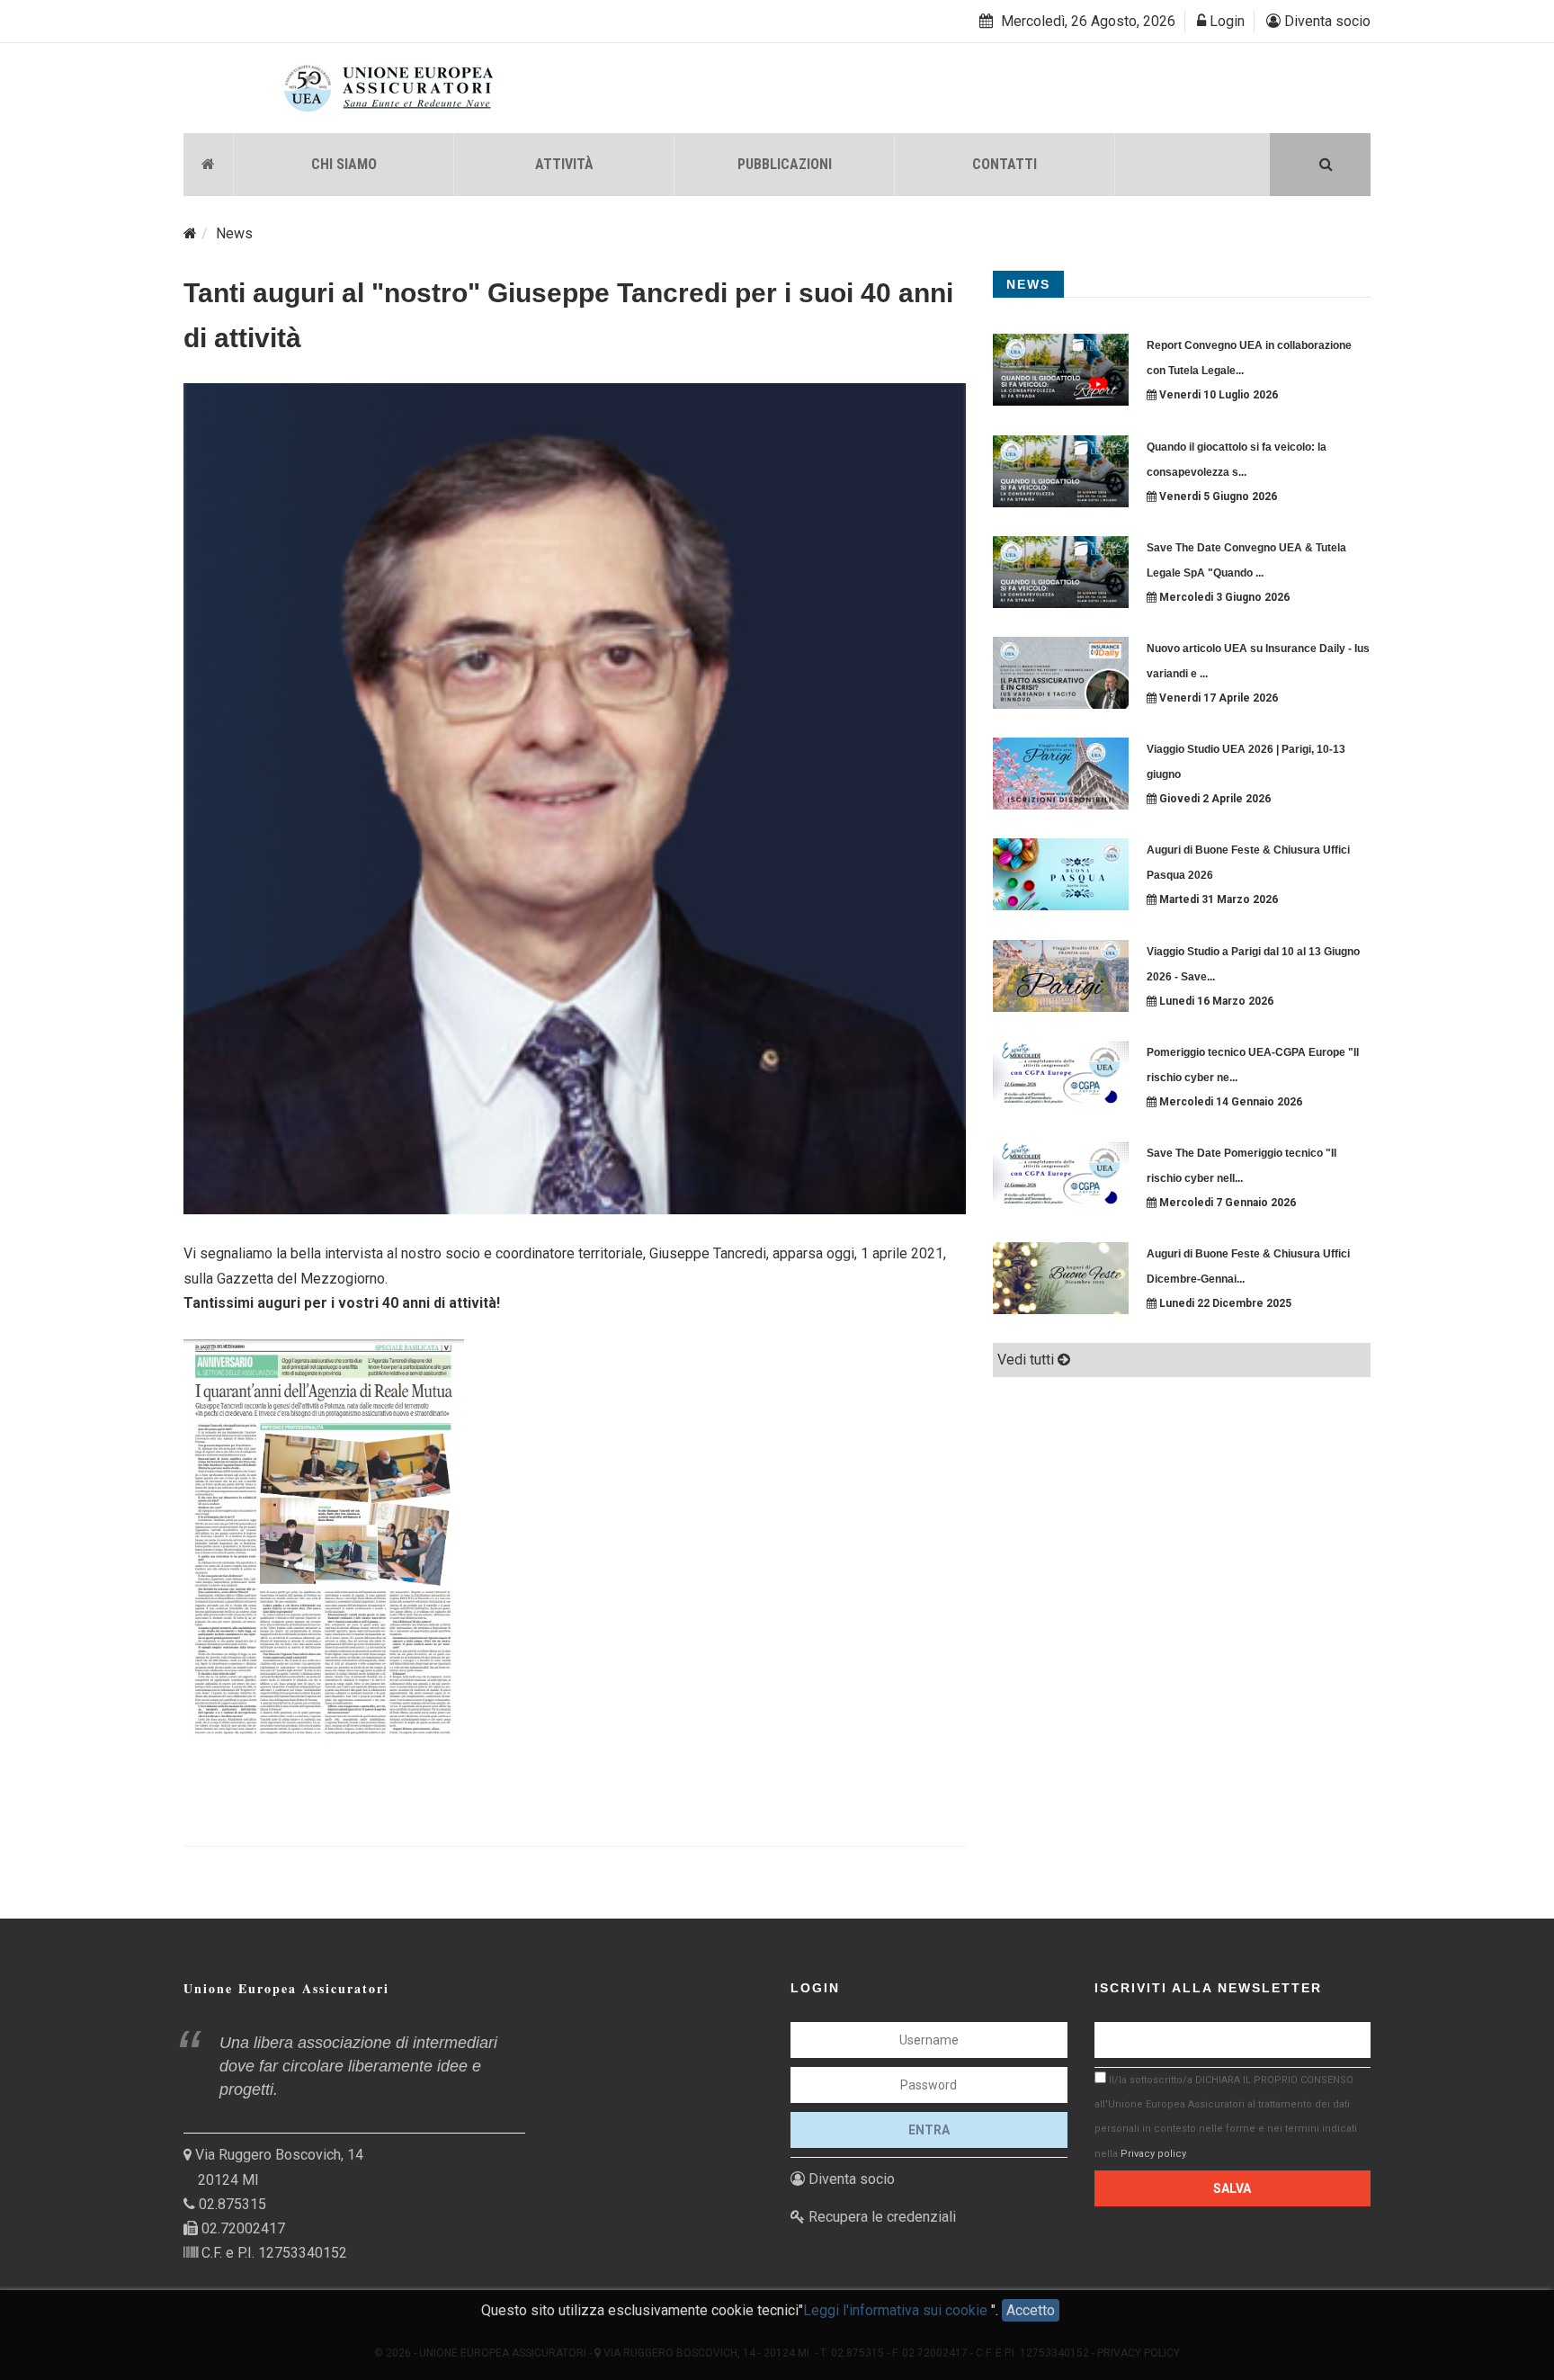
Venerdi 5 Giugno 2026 (1217, 497)
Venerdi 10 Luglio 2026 (1217, 395)
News (234, 233)
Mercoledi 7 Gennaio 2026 (1226, 1203)
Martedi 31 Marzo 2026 (1217, 899)
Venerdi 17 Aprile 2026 (1217, 698)
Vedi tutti (1027, 1360)
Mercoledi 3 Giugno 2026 (1223, 597)
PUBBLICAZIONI (785, 164)
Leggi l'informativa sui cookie (897, 2310)
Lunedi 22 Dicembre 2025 (1224, 1303)
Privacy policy (1153, 2154)
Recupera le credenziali (880, 2217)
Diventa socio (1326, 21)
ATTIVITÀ (564, 164)
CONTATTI (1005, 164)
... (1240, 371)
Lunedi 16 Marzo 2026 (1215, 1001)
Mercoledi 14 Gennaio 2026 (1229, 1102)
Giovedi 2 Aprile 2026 (1214, 799)
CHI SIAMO (344, 164)
